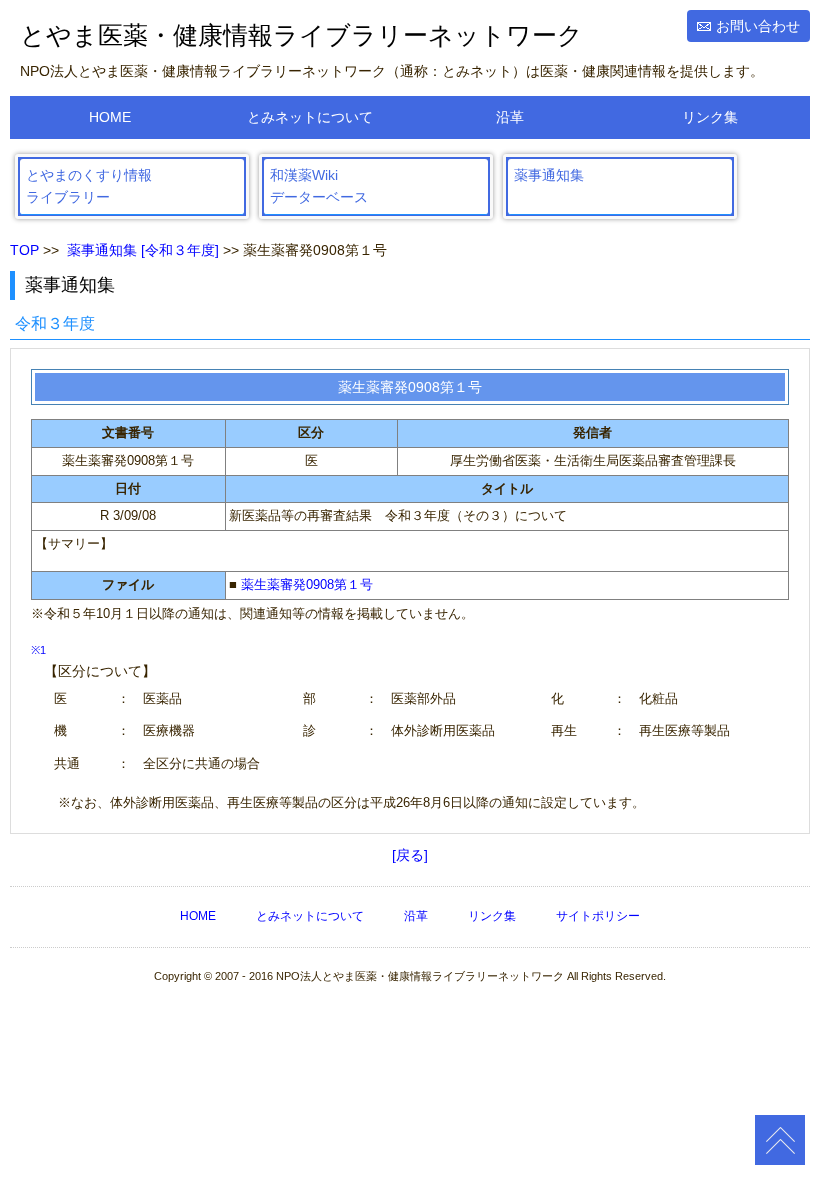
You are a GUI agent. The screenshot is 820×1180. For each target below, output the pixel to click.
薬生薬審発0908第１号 (307, 584)
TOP (24, 250)
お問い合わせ (758, 26)
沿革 (510, 117)
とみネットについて (310, 117)
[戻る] (410, 855)
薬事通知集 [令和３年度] (143, 250)
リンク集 (710, 117)
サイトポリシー (598, 916)
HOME (110, 117)
